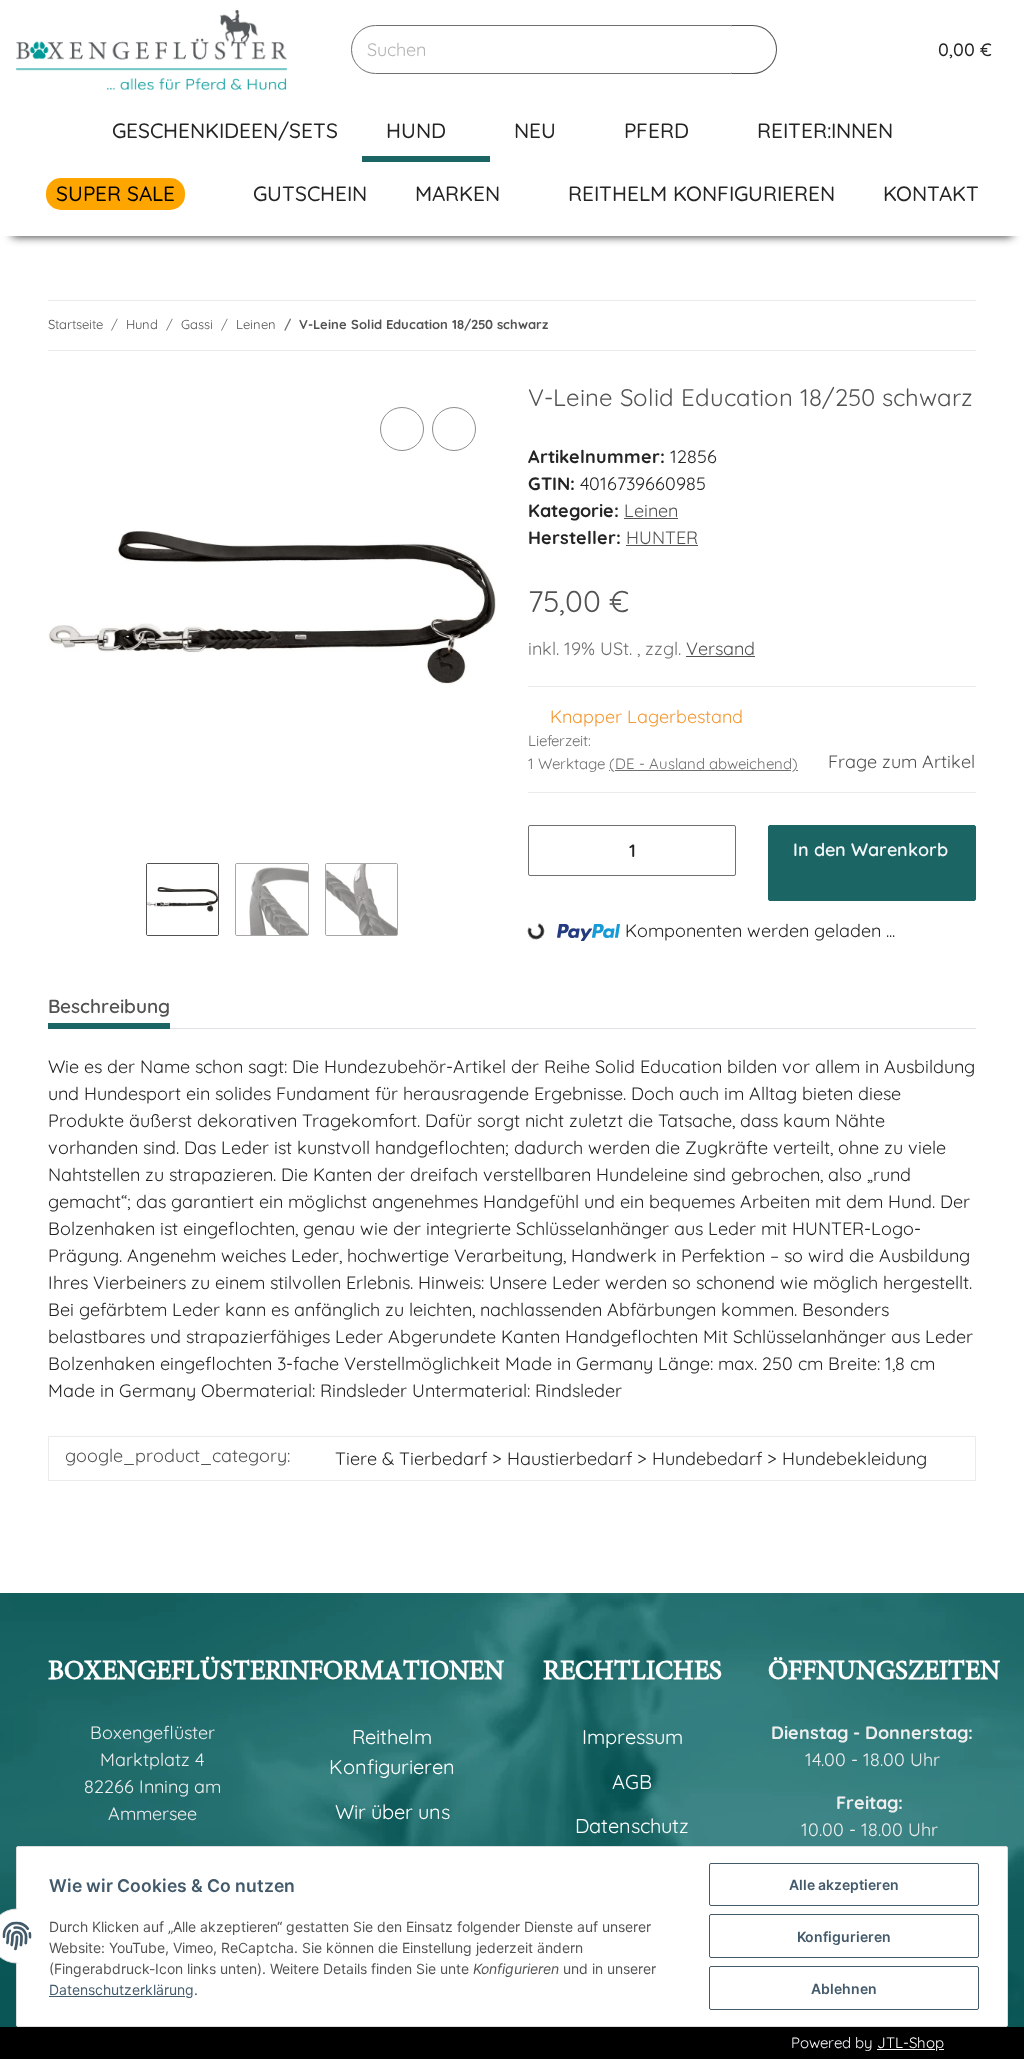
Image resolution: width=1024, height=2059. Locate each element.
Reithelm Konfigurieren (701, 193)
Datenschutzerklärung (121, 1989)
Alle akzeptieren (844, 1884)
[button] (831, 50)
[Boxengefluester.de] (151, 49)
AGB (632, 1781)
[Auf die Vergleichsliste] (402, 429)
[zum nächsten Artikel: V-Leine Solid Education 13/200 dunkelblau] (953, 325)
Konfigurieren (844, 1936)
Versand (720, 648)
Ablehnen (844, 1988)
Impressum (632, 1736)
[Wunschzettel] (871, 50)
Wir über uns (392, 1811)
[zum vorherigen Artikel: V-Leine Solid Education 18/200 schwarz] (907, 325)
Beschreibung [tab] (109, 1006)
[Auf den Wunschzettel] (454, 429)
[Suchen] (754, 49)
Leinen (651, 510)
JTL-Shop (910, 2042)
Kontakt (931, 193)
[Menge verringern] (552, 850)
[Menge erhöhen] (712, 850)
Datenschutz (632, 1825)
